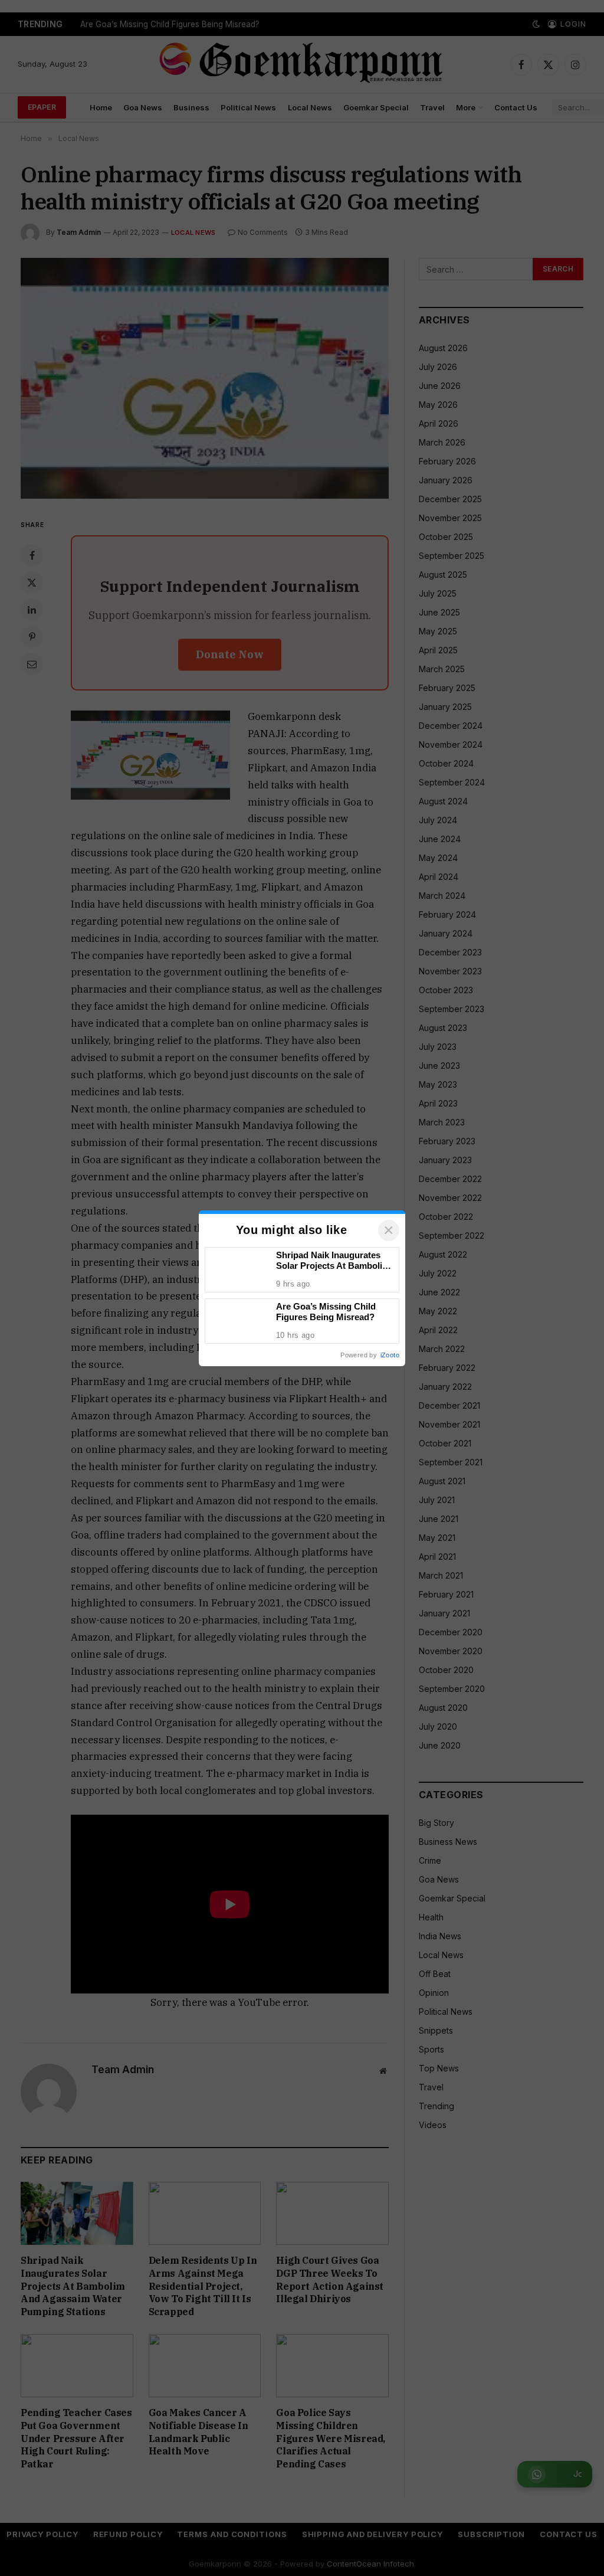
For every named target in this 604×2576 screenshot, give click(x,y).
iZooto (390, 1355)
